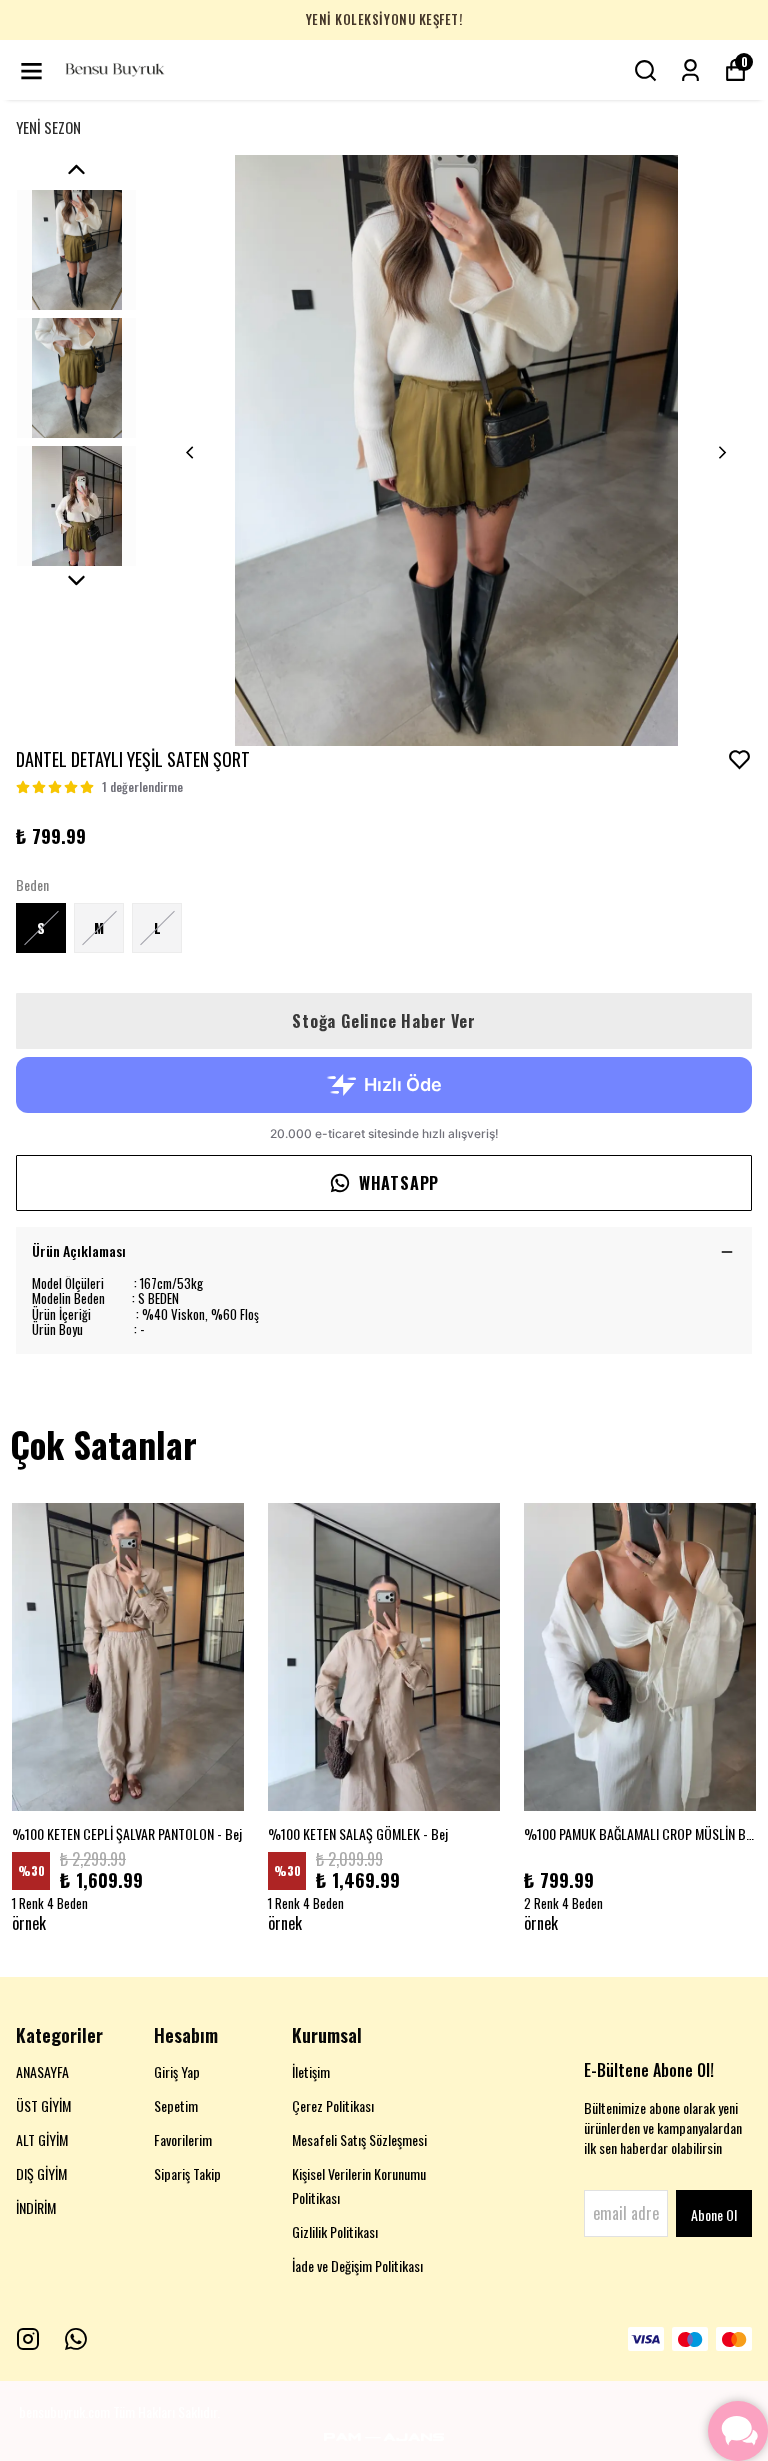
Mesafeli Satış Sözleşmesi (359, 2139)
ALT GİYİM (42, 2139)
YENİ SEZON (48, 127)
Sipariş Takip (187, 2173)
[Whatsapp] (76, 2339)
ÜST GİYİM (43, 2105)
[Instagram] (28, 2339)
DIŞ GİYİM (41, 2173)
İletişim (311, 2071)
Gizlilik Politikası (335, 2231)
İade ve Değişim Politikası (357, 2265)
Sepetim (176, 2105)
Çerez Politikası (333, 2105)
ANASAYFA (42, 2071)
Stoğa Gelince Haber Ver (383, 1021)
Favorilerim (183, 2139)
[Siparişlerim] (690, 70)
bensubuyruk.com (64, 2411)
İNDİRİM (36, 2207)
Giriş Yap (177, 2071)
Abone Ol (714, 2214)
